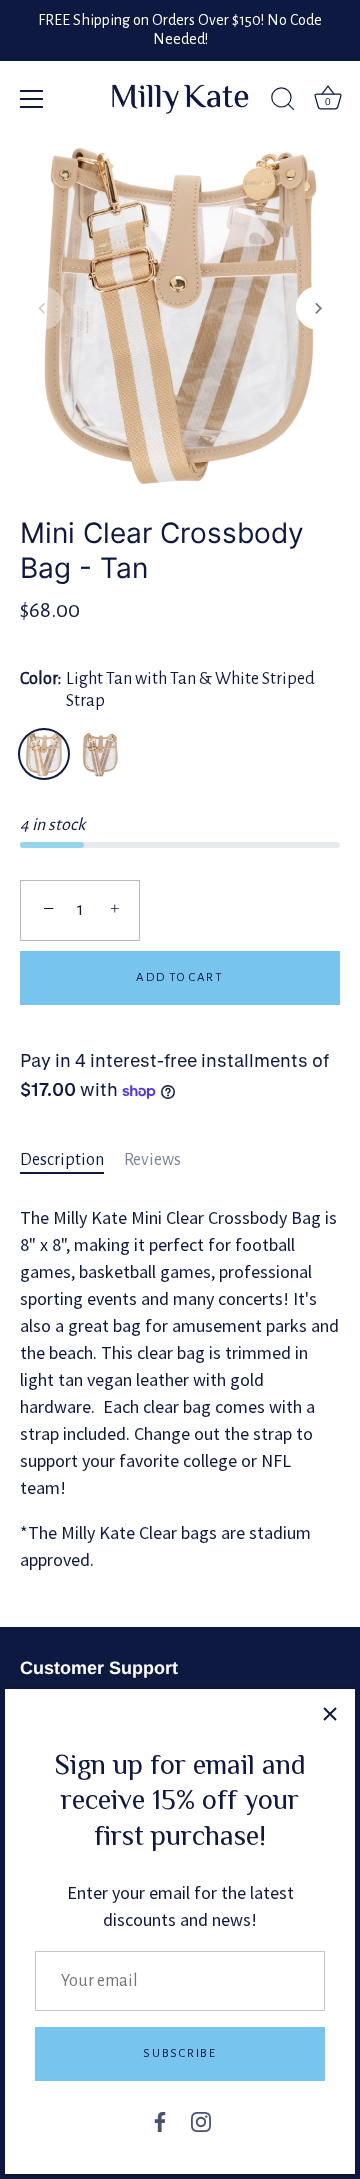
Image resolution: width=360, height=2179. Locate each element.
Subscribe (179, 2053)
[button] (42, 308)
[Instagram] (201, 2121)
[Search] (283, 102)
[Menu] (32, 99)
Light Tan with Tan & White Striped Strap (44, 754)
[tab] (72, 1160)
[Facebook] (160, 2121)
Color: (167, 690)
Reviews (152, 1160)
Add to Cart (180, 977)
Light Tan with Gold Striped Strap (100, 754)
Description (62, 1160)
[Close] (330, 1714)
